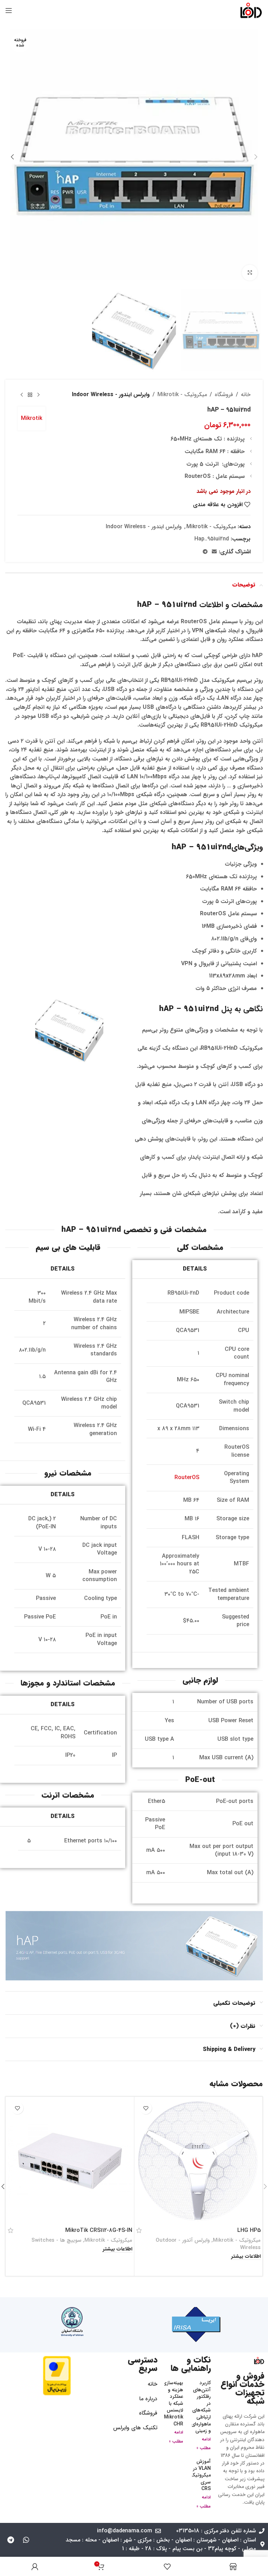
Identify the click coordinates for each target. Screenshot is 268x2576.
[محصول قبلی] (38, 395)
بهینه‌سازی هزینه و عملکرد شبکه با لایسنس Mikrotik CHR (173, 2403)
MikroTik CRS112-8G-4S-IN (99, 2230)
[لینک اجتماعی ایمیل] (214, 552)
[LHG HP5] (198, 2161)
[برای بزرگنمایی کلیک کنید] (250, 273)
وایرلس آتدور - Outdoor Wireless (208, 2244)
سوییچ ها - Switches (56, 2240)
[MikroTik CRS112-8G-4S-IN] (70, 2161)
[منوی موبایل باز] (9, 10)
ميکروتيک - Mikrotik (182, 395)
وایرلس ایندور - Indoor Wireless (111, 395)
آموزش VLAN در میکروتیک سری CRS (200, 2475)
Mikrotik (32, 418)
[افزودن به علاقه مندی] (146, 2108)
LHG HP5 (249, 2230)
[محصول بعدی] (22, 395)
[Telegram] (10, 2540)
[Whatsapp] (26, 2540)
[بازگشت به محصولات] (30, 395)
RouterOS (187, 1478)
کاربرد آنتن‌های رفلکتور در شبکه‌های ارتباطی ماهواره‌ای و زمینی (201, 2407)
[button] (256, 157)
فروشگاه (224, 395)
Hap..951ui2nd (212, 539)
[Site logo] (251, 10)
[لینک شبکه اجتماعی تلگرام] (205, 552)
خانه (246, 395)
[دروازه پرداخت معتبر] (57, 2375)
